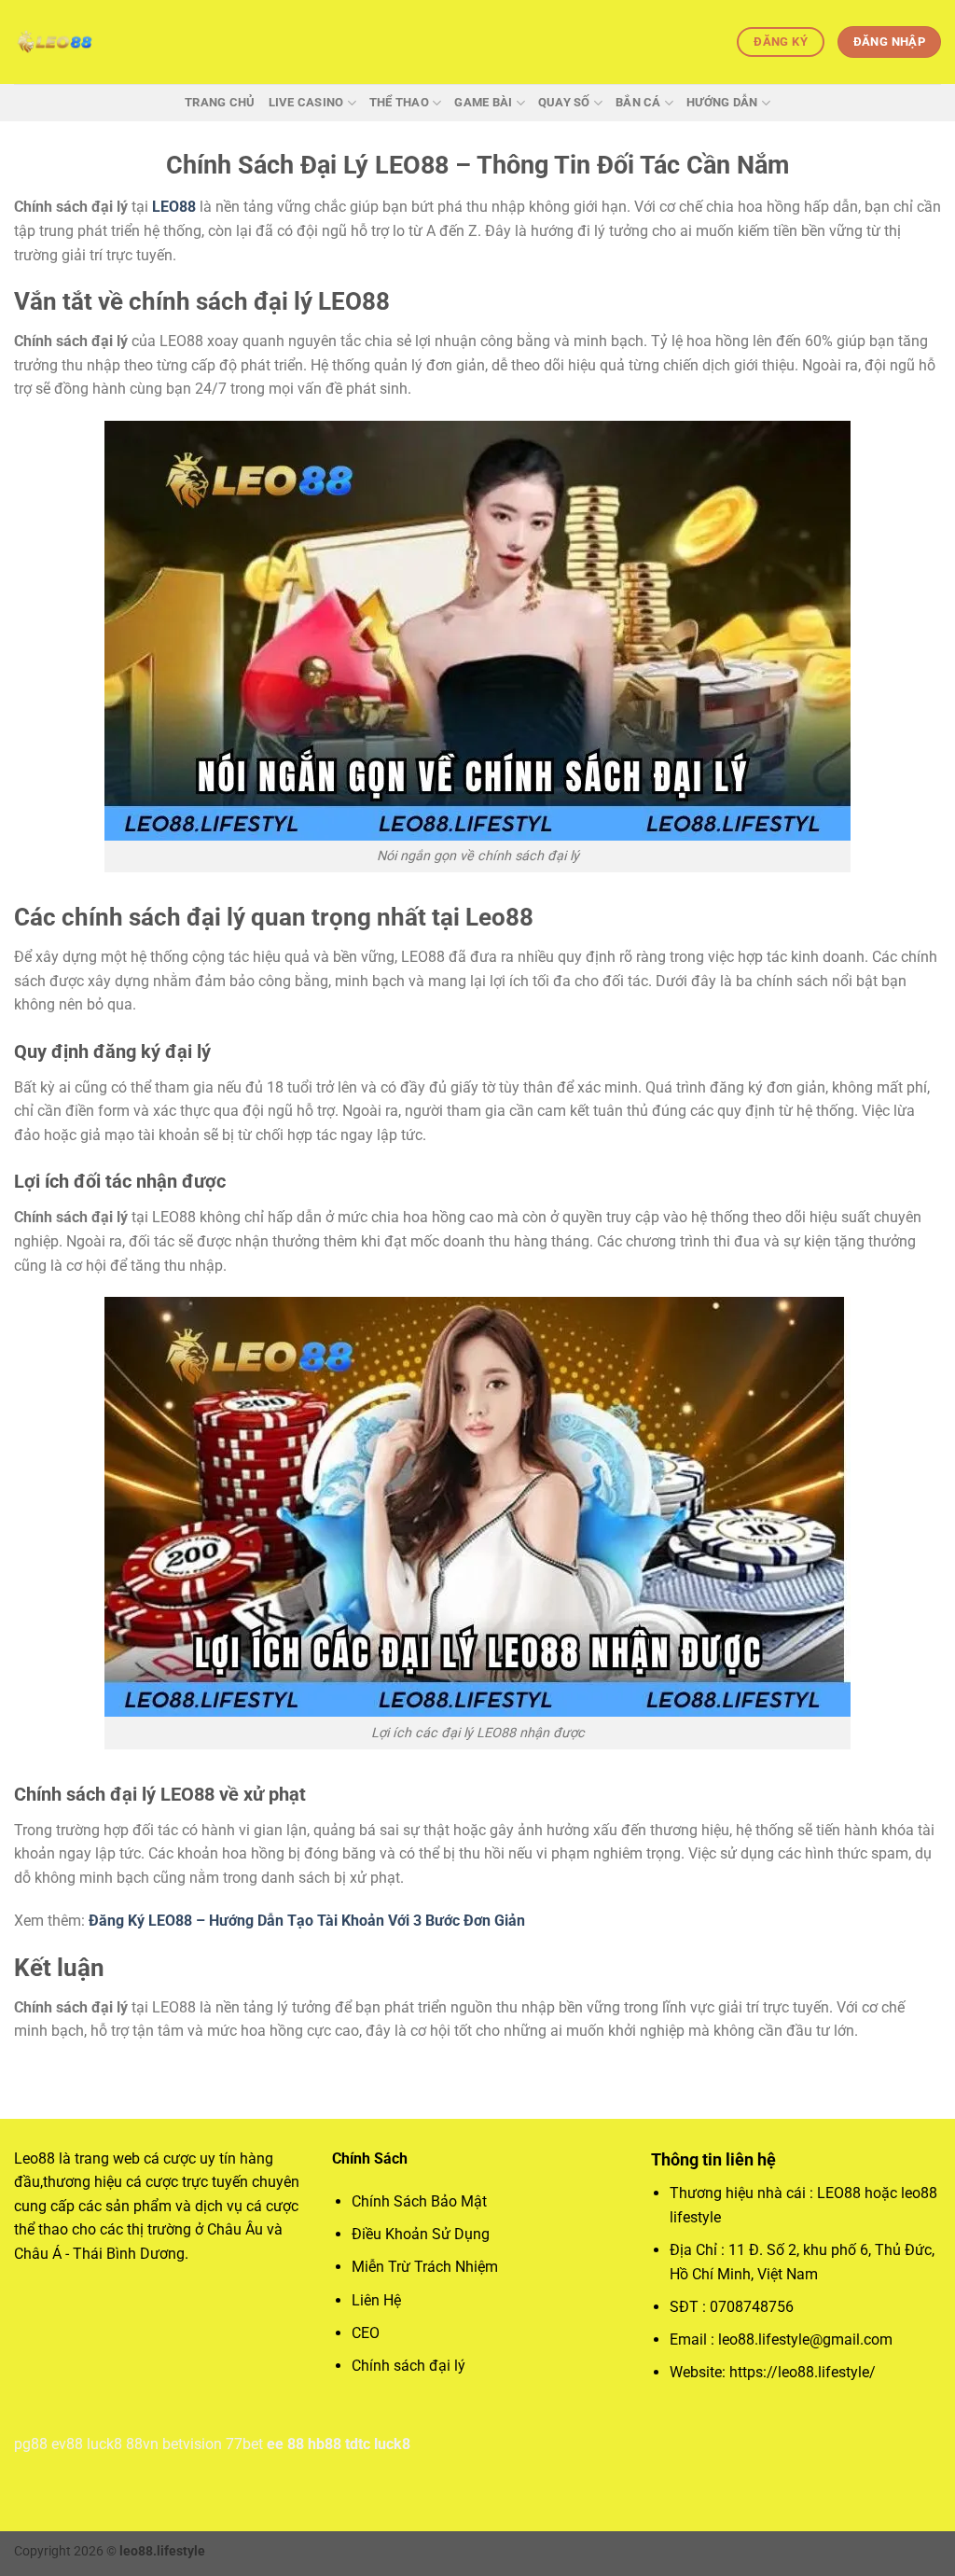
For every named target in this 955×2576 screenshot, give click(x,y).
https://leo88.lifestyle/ (803, 2372)
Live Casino (306, 102)
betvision (192, 2444)
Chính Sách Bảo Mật (419, 2201)
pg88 (31, 2444)
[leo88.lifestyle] (107, 42)
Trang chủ (220, 102)
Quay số (564, 102)
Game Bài (483, 102)
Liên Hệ (378, 2300)
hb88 (325, 2444)
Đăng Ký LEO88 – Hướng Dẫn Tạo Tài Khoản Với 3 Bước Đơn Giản (307, 1921)
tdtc (358, 2444)
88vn (142, 2444)
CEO (366, 2333)
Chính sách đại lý (408, 2366)
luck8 (104, 2444)
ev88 (67, 2444)
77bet (244, 2444)
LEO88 (174, 207)
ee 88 (285, 2444)
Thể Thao (399, 102)
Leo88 (35, 2158)
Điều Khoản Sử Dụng (421, 2234)
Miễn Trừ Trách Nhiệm (425, 2267)
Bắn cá (638, 102)
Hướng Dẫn (722, 102)
